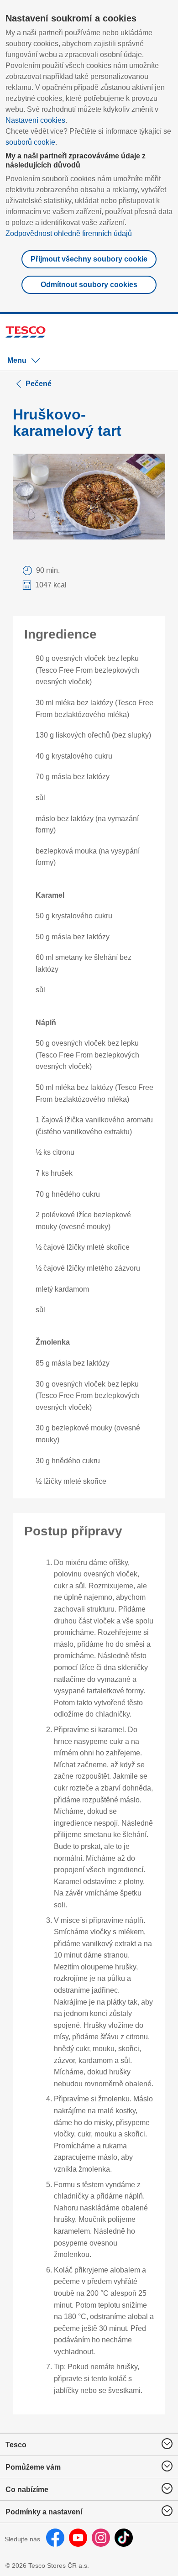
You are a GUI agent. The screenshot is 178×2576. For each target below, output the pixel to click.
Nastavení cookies (35, 120)
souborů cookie (30, 142)
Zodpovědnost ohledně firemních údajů (69, 233)
